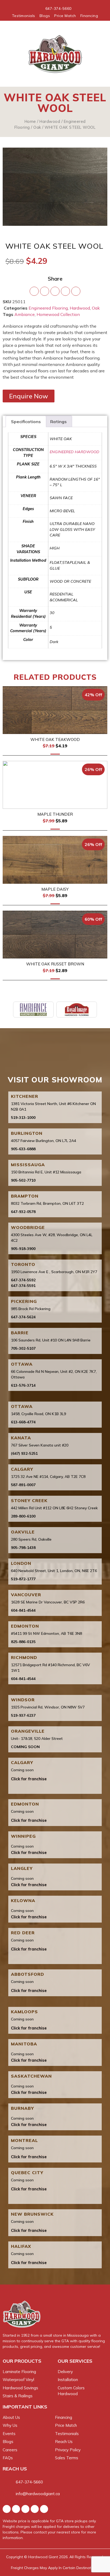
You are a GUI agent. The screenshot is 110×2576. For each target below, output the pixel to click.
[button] (11, 54)
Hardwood (50, 121)
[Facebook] (7, 2509)
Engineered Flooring (48, 308)
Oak (37, 127)
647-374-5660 (29, 2482)
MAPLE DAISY (55, 889)
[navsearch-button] (96, 54)
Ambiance (25, 314)
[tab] (26, 422)
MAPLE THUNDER (55, 814)
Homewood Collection (58, 314)
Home (30, 121)
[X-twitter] (25, 2509)
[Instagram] (16, 2509)
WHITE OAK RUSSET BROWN (55, 964)
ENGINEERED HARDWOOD (74, 452)
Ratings (58, 422)
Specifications (26, 422)
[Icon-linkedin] (44, 2509)
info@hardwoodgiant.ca (38, 2494)
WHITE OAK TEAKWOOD (55, 739)
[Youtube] (35, 2509)
